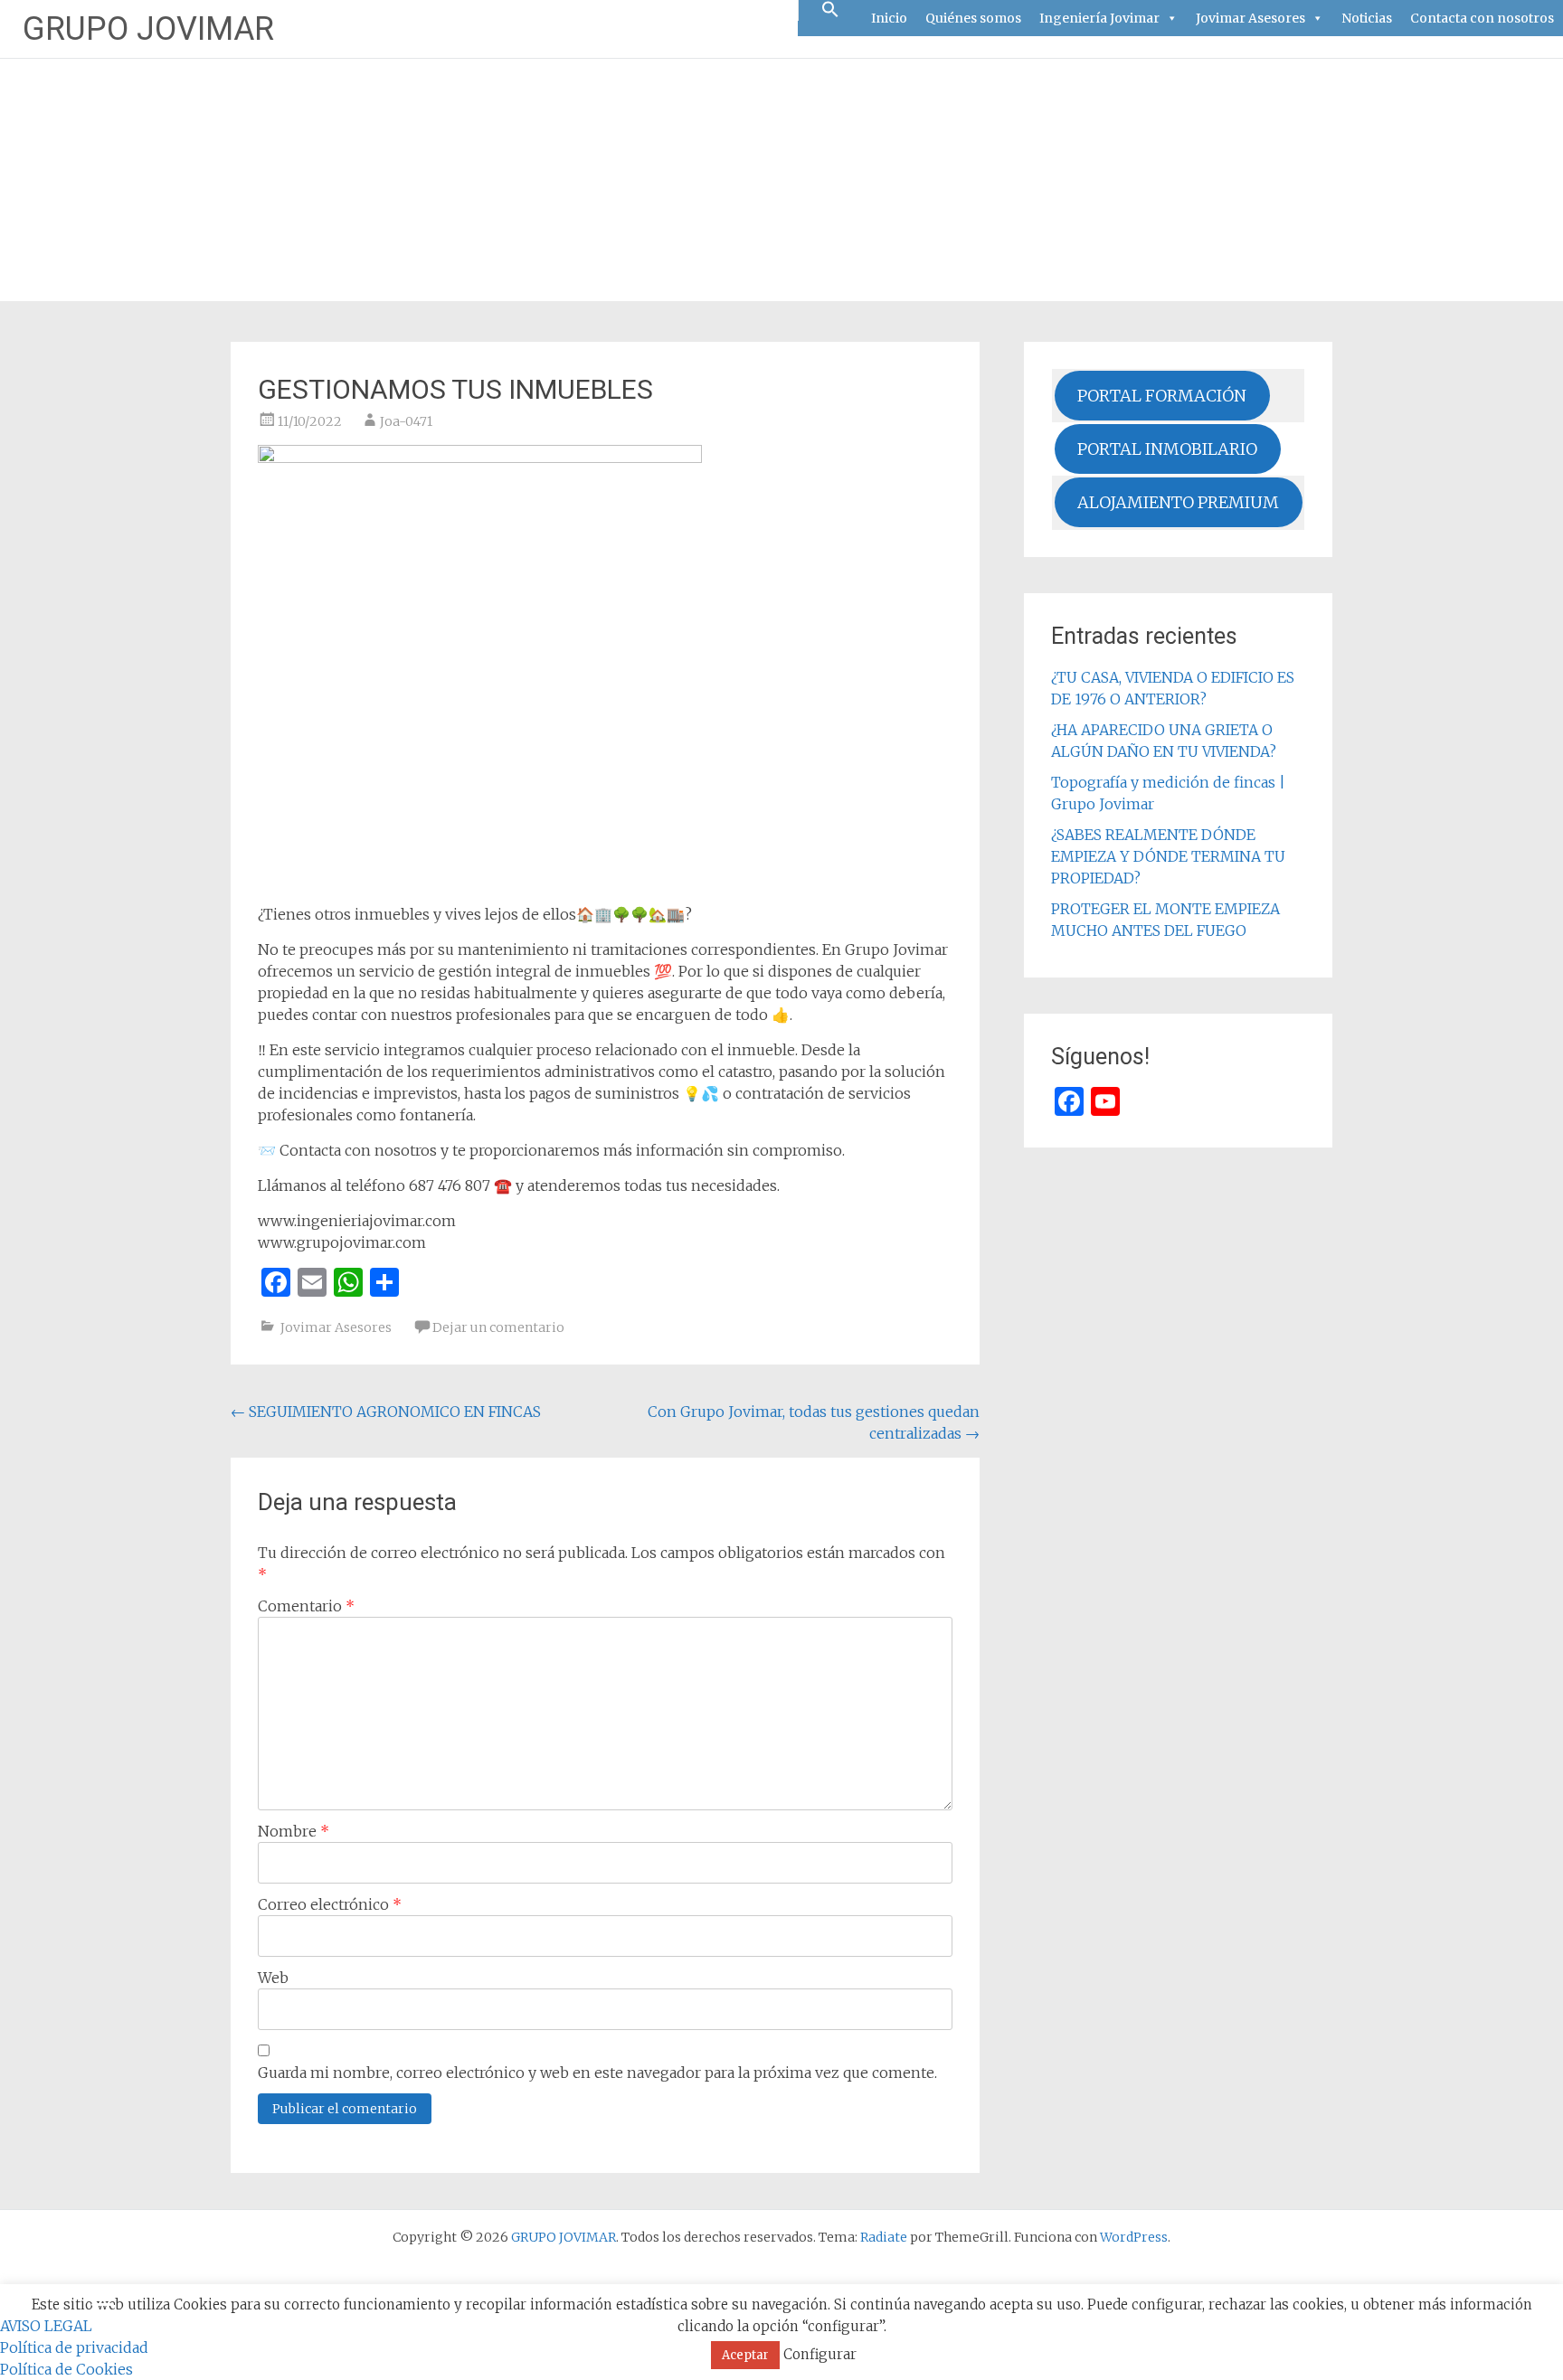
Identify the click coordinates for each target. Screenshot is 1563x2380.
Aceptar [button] (745, 2355)
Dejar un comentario (498, 1327)
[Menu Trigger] (103, 2304)
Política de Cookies (66, 2369)
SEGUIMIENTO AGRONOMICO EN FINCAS (386, 1412)
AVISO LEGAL (46, 2326)
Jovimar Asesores (1250, 18)
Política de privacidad (74, 2347)
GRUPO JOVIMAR (148, 29)
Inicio (889, 18)
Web (273, 1978)
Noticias (1367, 18)
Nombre (294, 1831)
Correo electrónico (330, 1904)
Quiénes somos (973, 18)
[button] (830, 10)
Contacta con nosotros (1482, 18)
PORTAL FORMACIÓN (1162, 396)
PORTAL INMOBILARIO (1167, 449)
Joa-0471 (406, 421)
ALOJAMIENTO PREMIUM (1178, 502)
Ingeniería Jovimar (1099, 18)
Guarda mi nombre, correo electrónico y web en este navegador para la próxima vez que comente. (597, 2073)
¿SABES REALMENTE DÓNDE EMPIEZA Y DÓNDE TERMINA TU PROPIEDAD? (1168, 856)
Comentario (306, 1606)
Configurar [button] (820, 2354)
